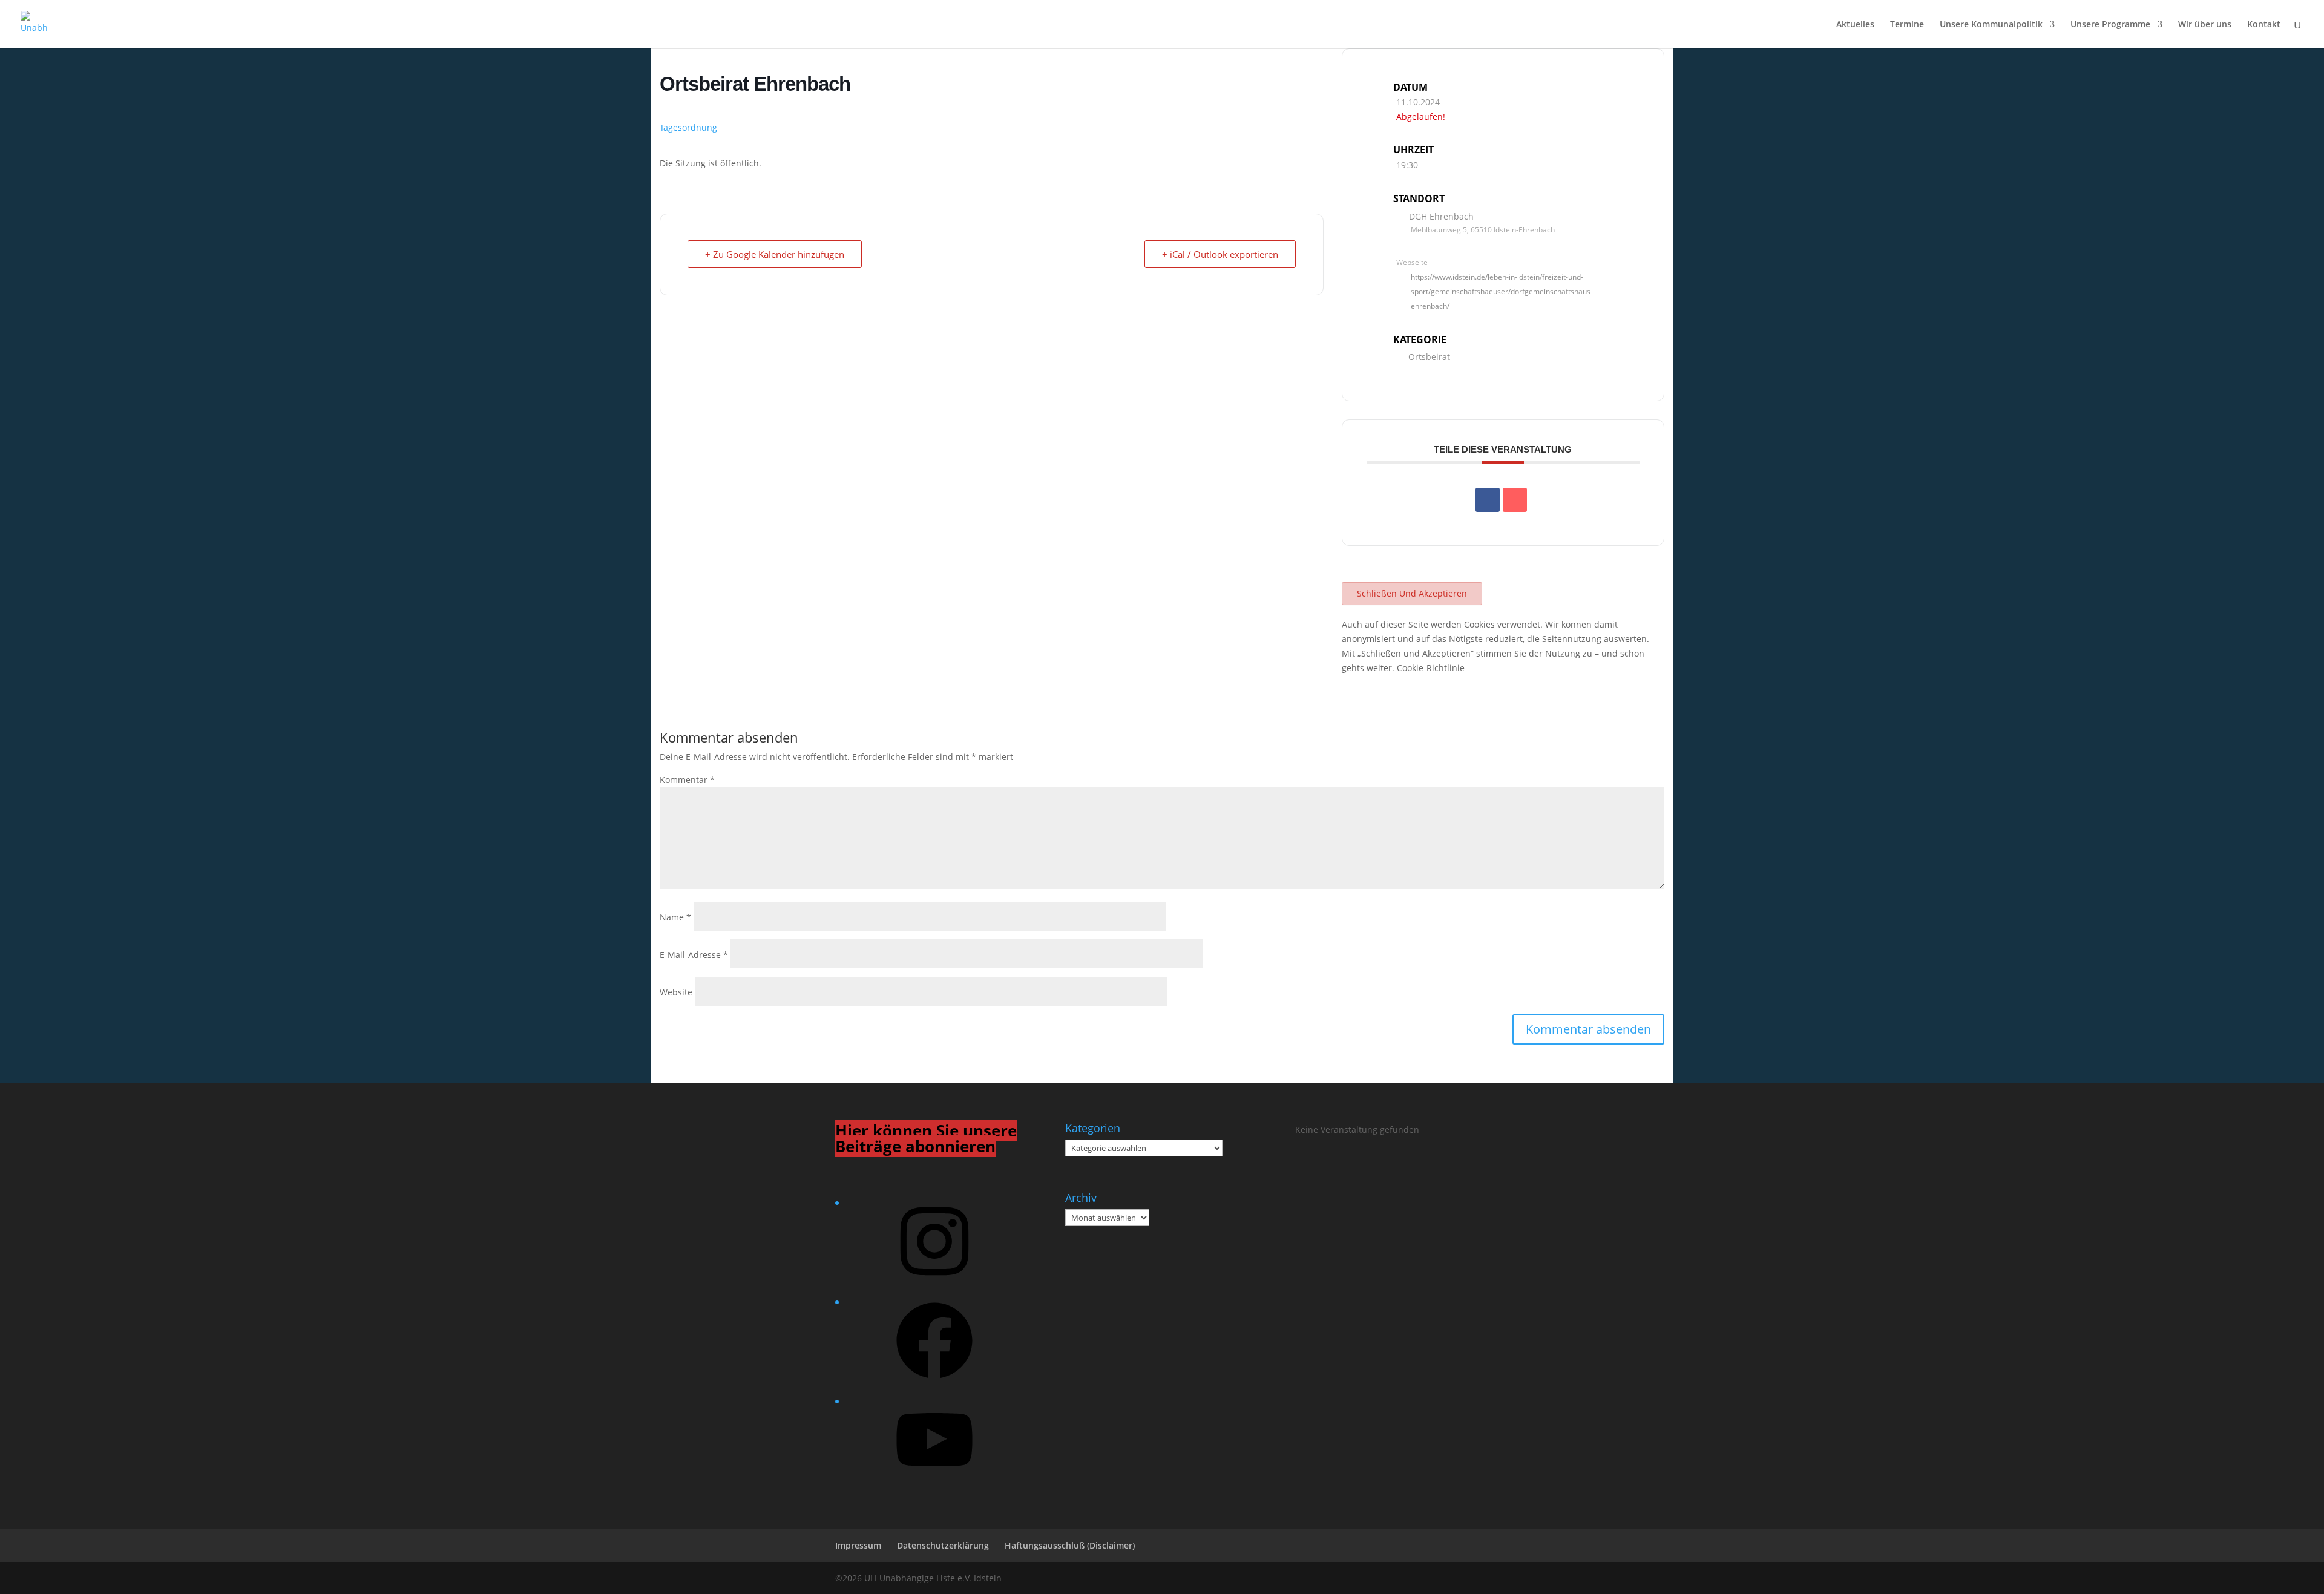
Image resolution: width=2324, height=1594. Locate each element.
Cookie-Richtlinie (1431, 668)
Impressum (858, 1545)
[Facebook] (934, 1382)
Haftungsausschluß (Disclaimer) (1070, 1545)
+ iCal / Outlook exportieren (1220, 254)
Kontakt (2264, 25)
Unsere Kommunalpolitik (1991, 25)
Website (676, 992)
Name (675, 917)
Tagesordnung (688, 127)
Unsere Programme (2110, 25)
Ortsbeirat (1429, 357)
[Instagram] (934, 1283)
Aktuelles (1855, 25)
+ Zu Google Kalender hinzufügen (775, 254)
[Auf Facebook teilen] (1488, 500)
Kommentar (687, 780)
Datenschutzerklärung (943, 1545)
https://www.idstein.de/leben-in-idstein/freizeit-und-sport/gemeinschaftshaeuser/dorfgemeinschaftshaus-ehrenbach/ (1502, 291)
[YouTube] (934, 1482)
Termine (1907, 25)
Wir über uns (2205, 25)
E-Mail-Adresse (694, 955)
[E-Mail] (1515, 500)
